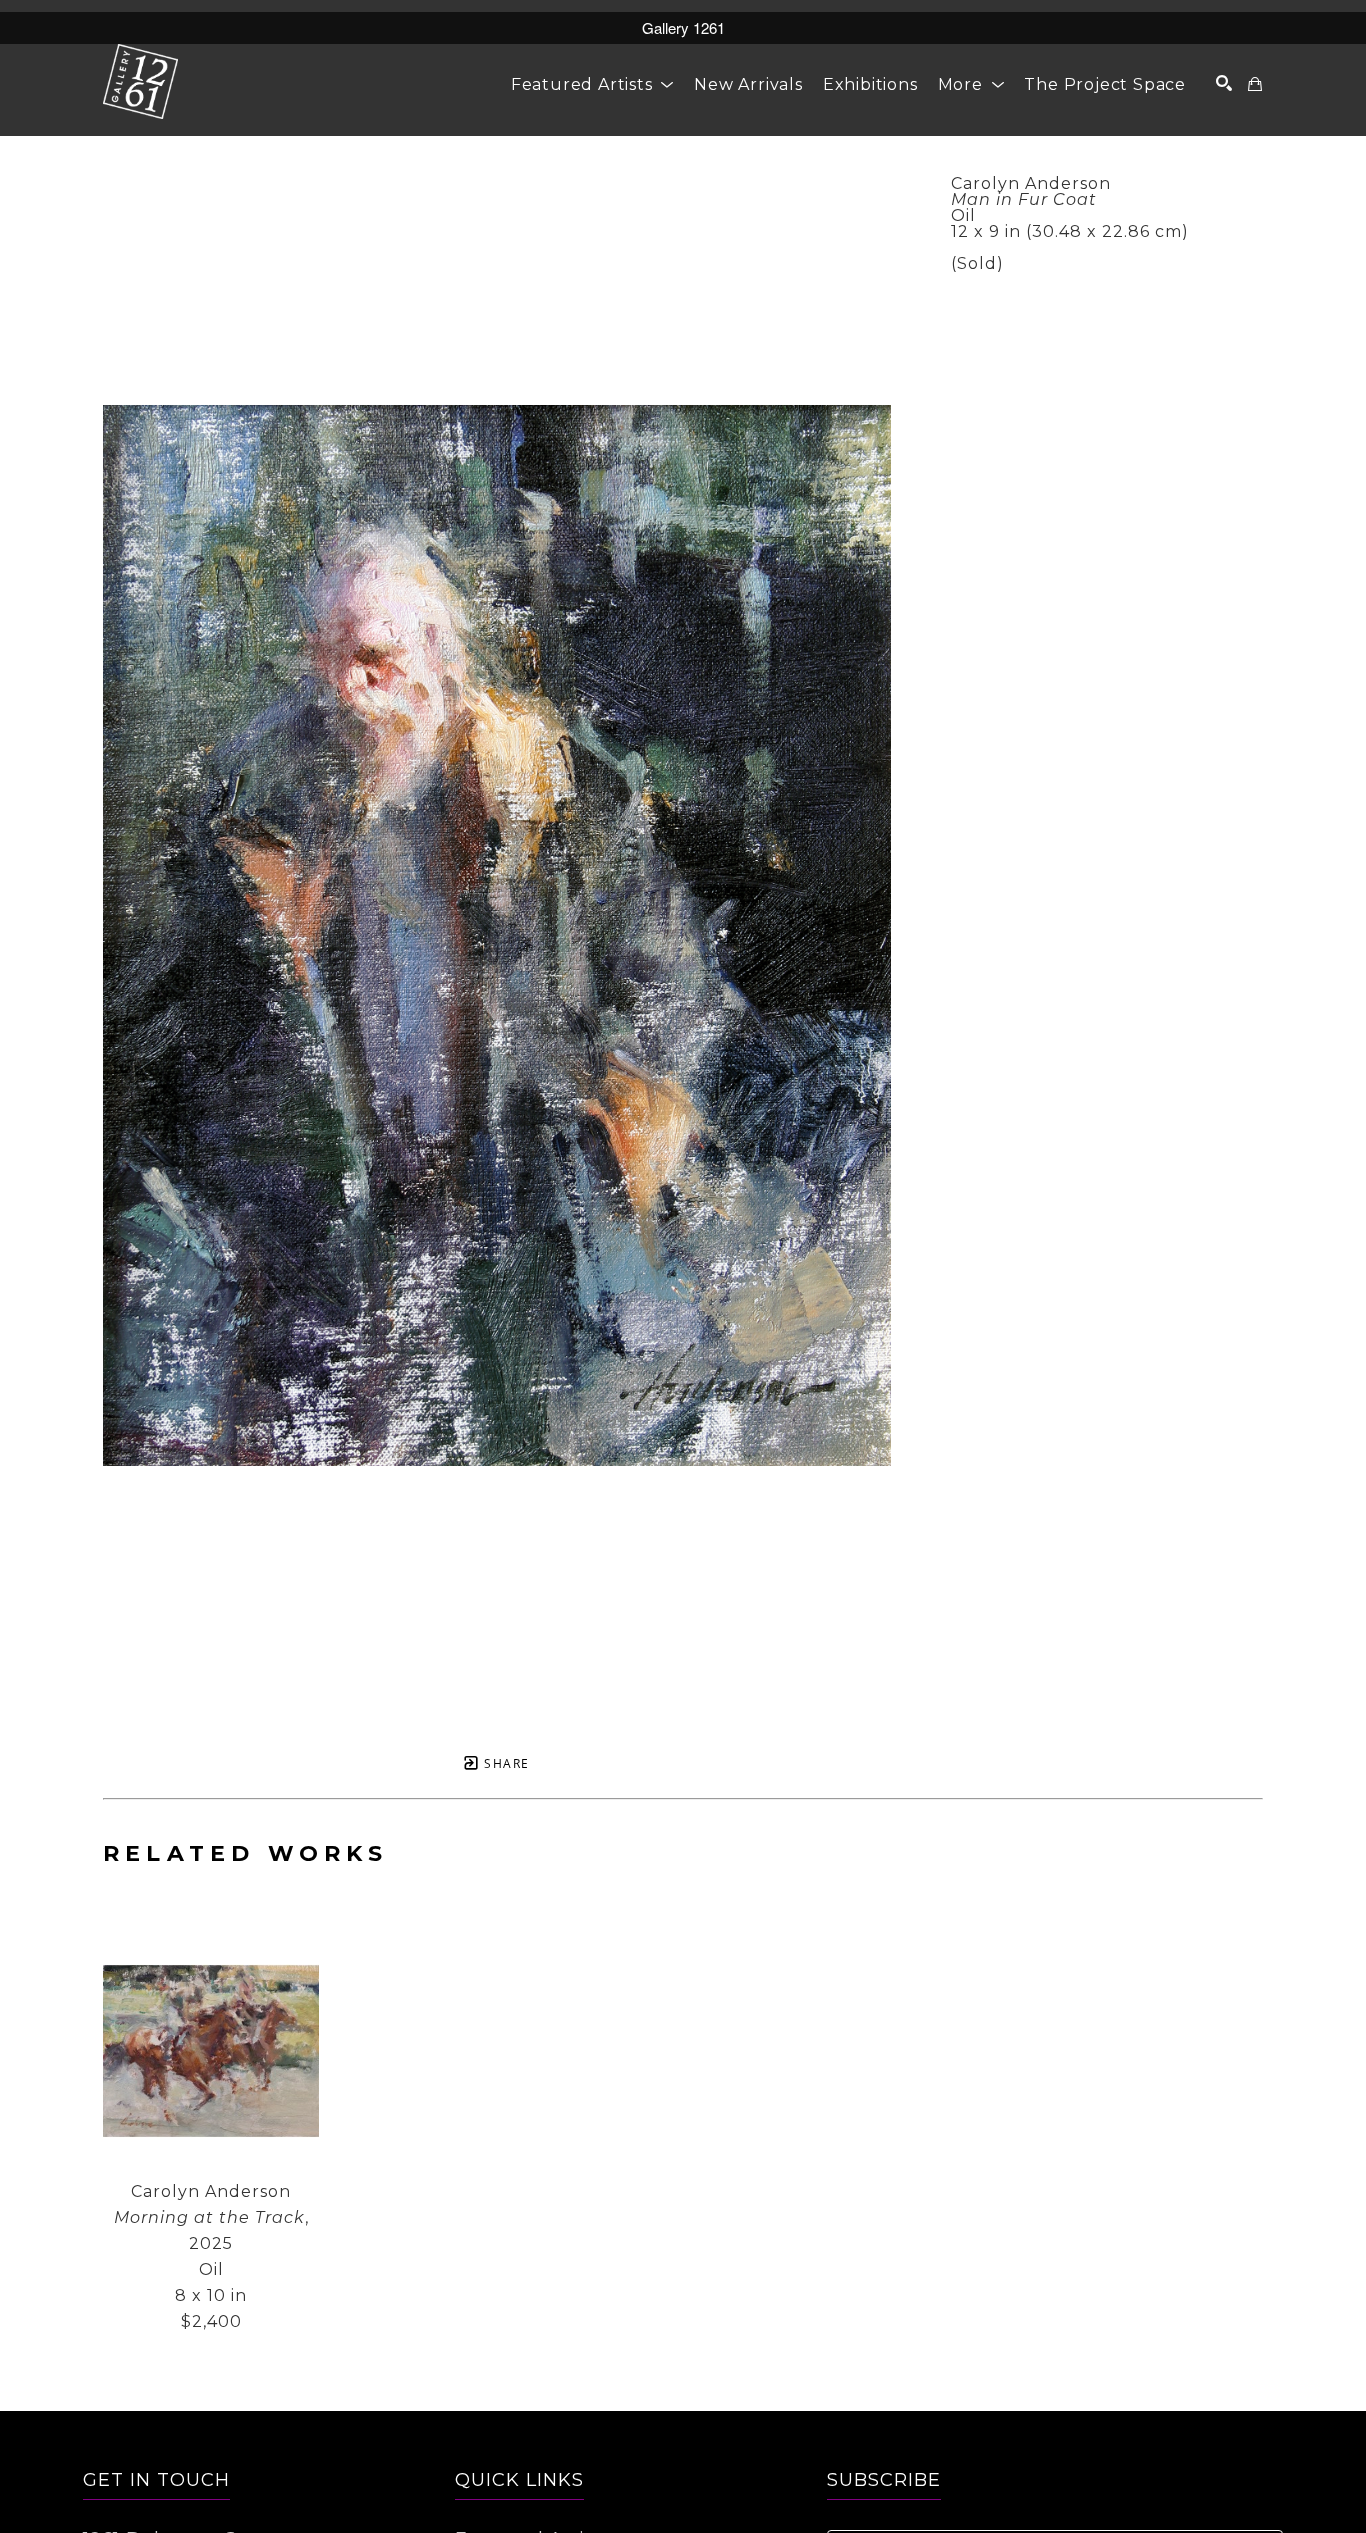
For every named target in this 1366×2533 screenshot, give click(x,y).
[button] (592, 84)
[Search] (1224, 83)
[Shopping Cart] (1255, 84)
